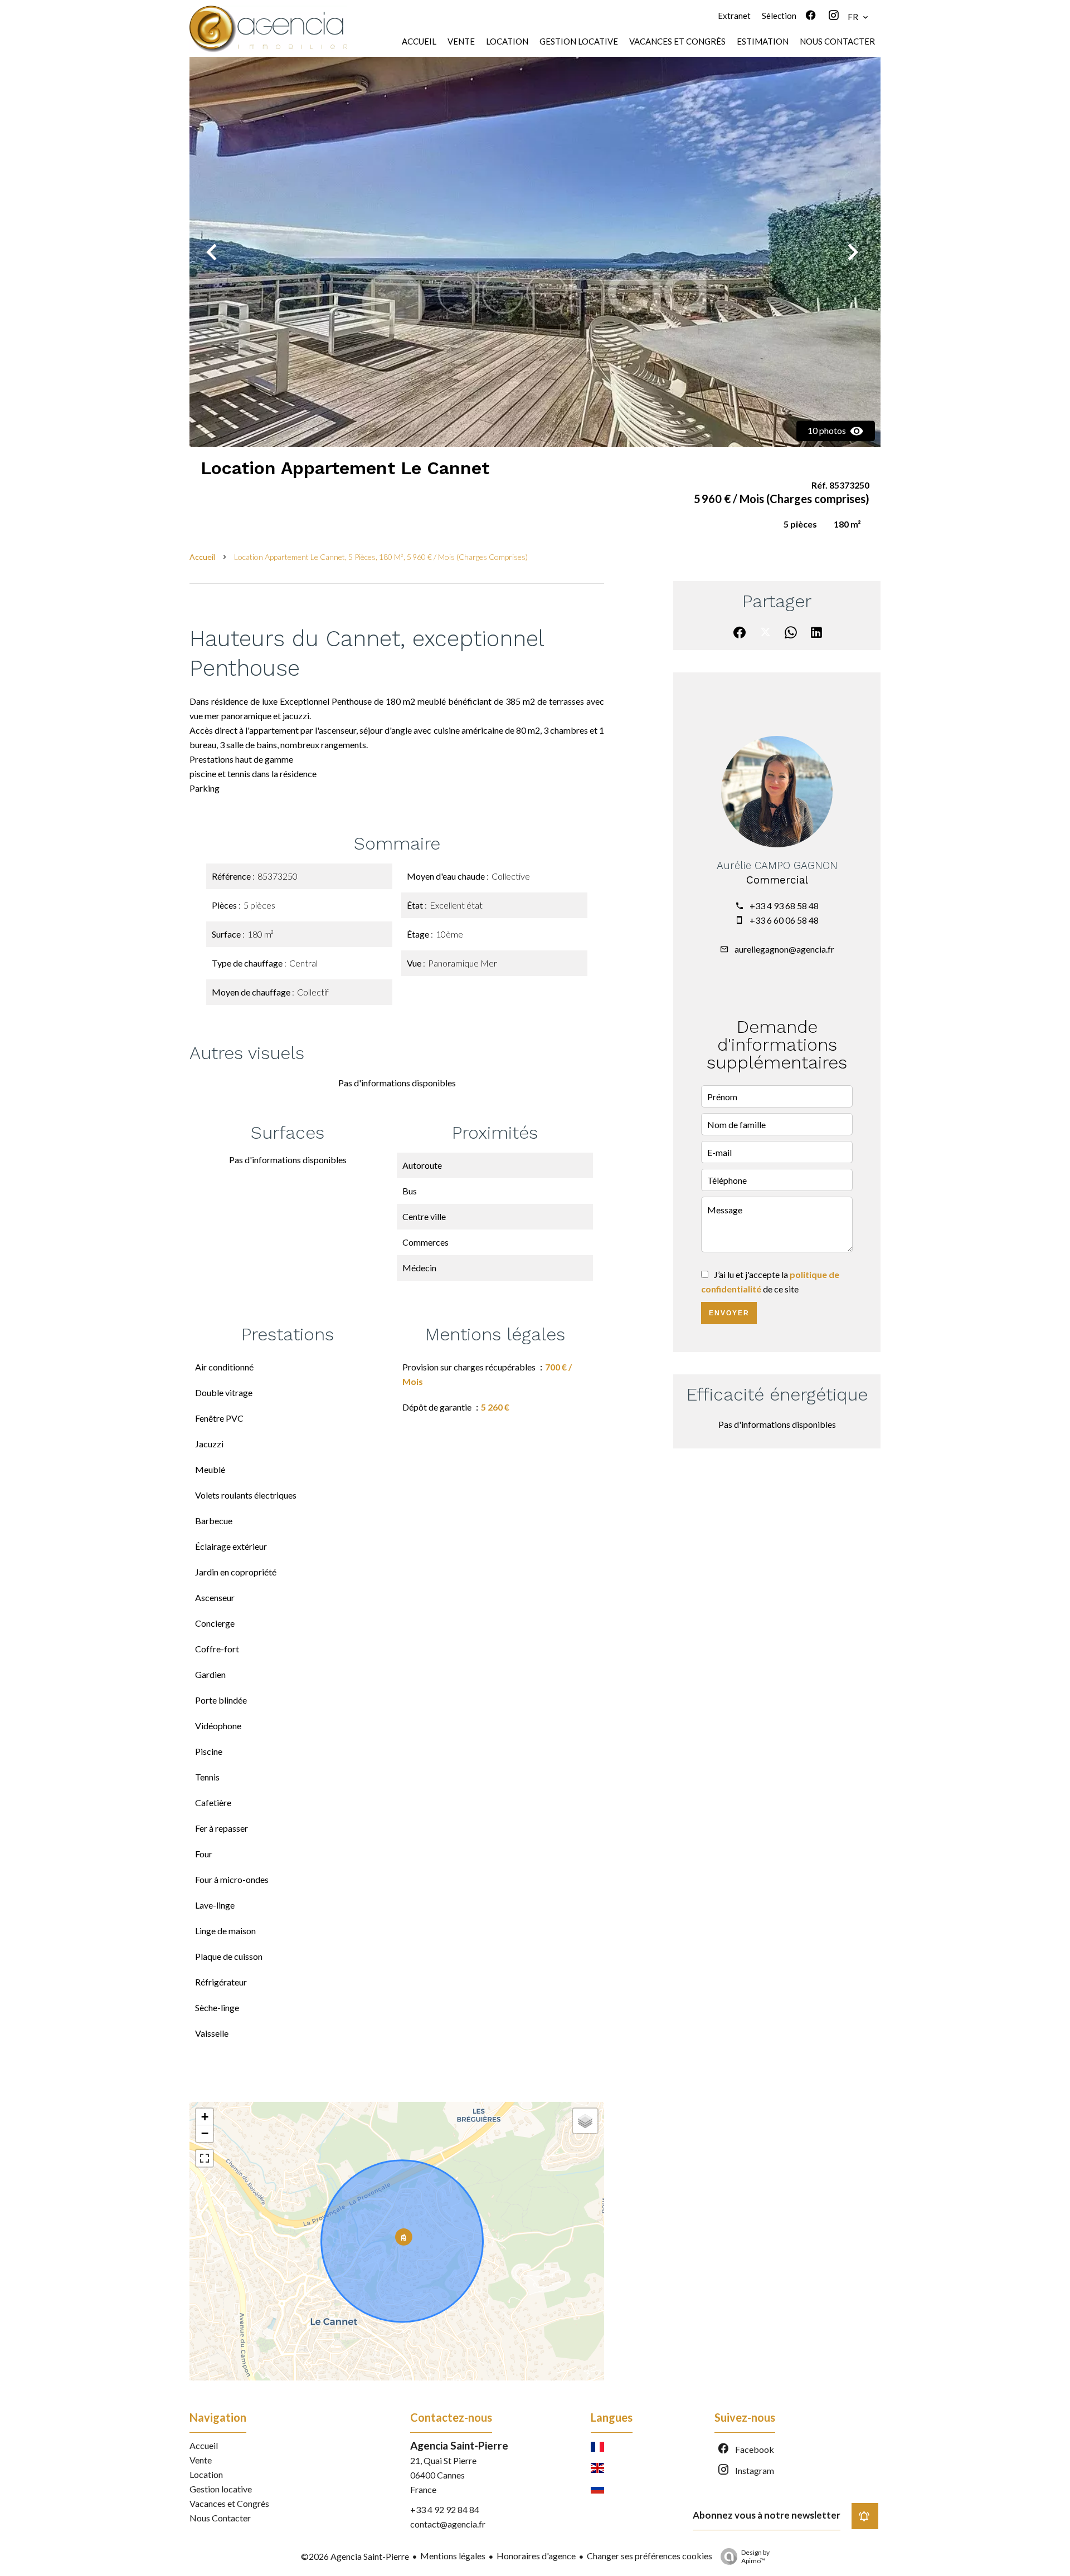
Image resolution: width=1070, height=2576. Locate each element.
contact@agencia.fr (448, 2524)
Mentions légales (453, 2556)
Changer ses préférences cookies (650, 2556)
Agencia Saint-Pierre (459, 2445)
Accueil (202, 557)
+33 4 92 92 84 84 (445, 2509)
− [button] (205, 2133)
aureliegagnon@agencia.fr (784, 949)
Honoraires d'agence (536, 2556)
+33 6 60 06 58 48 (784, 920)
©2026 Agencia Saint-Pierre (355, 2556)
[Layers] (585, 2121)
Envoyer (729, 1313)
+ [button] (205, 2117)
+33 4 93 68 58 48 (784, 906)
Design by (755, 2557)
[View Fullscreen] (205, 2158)
